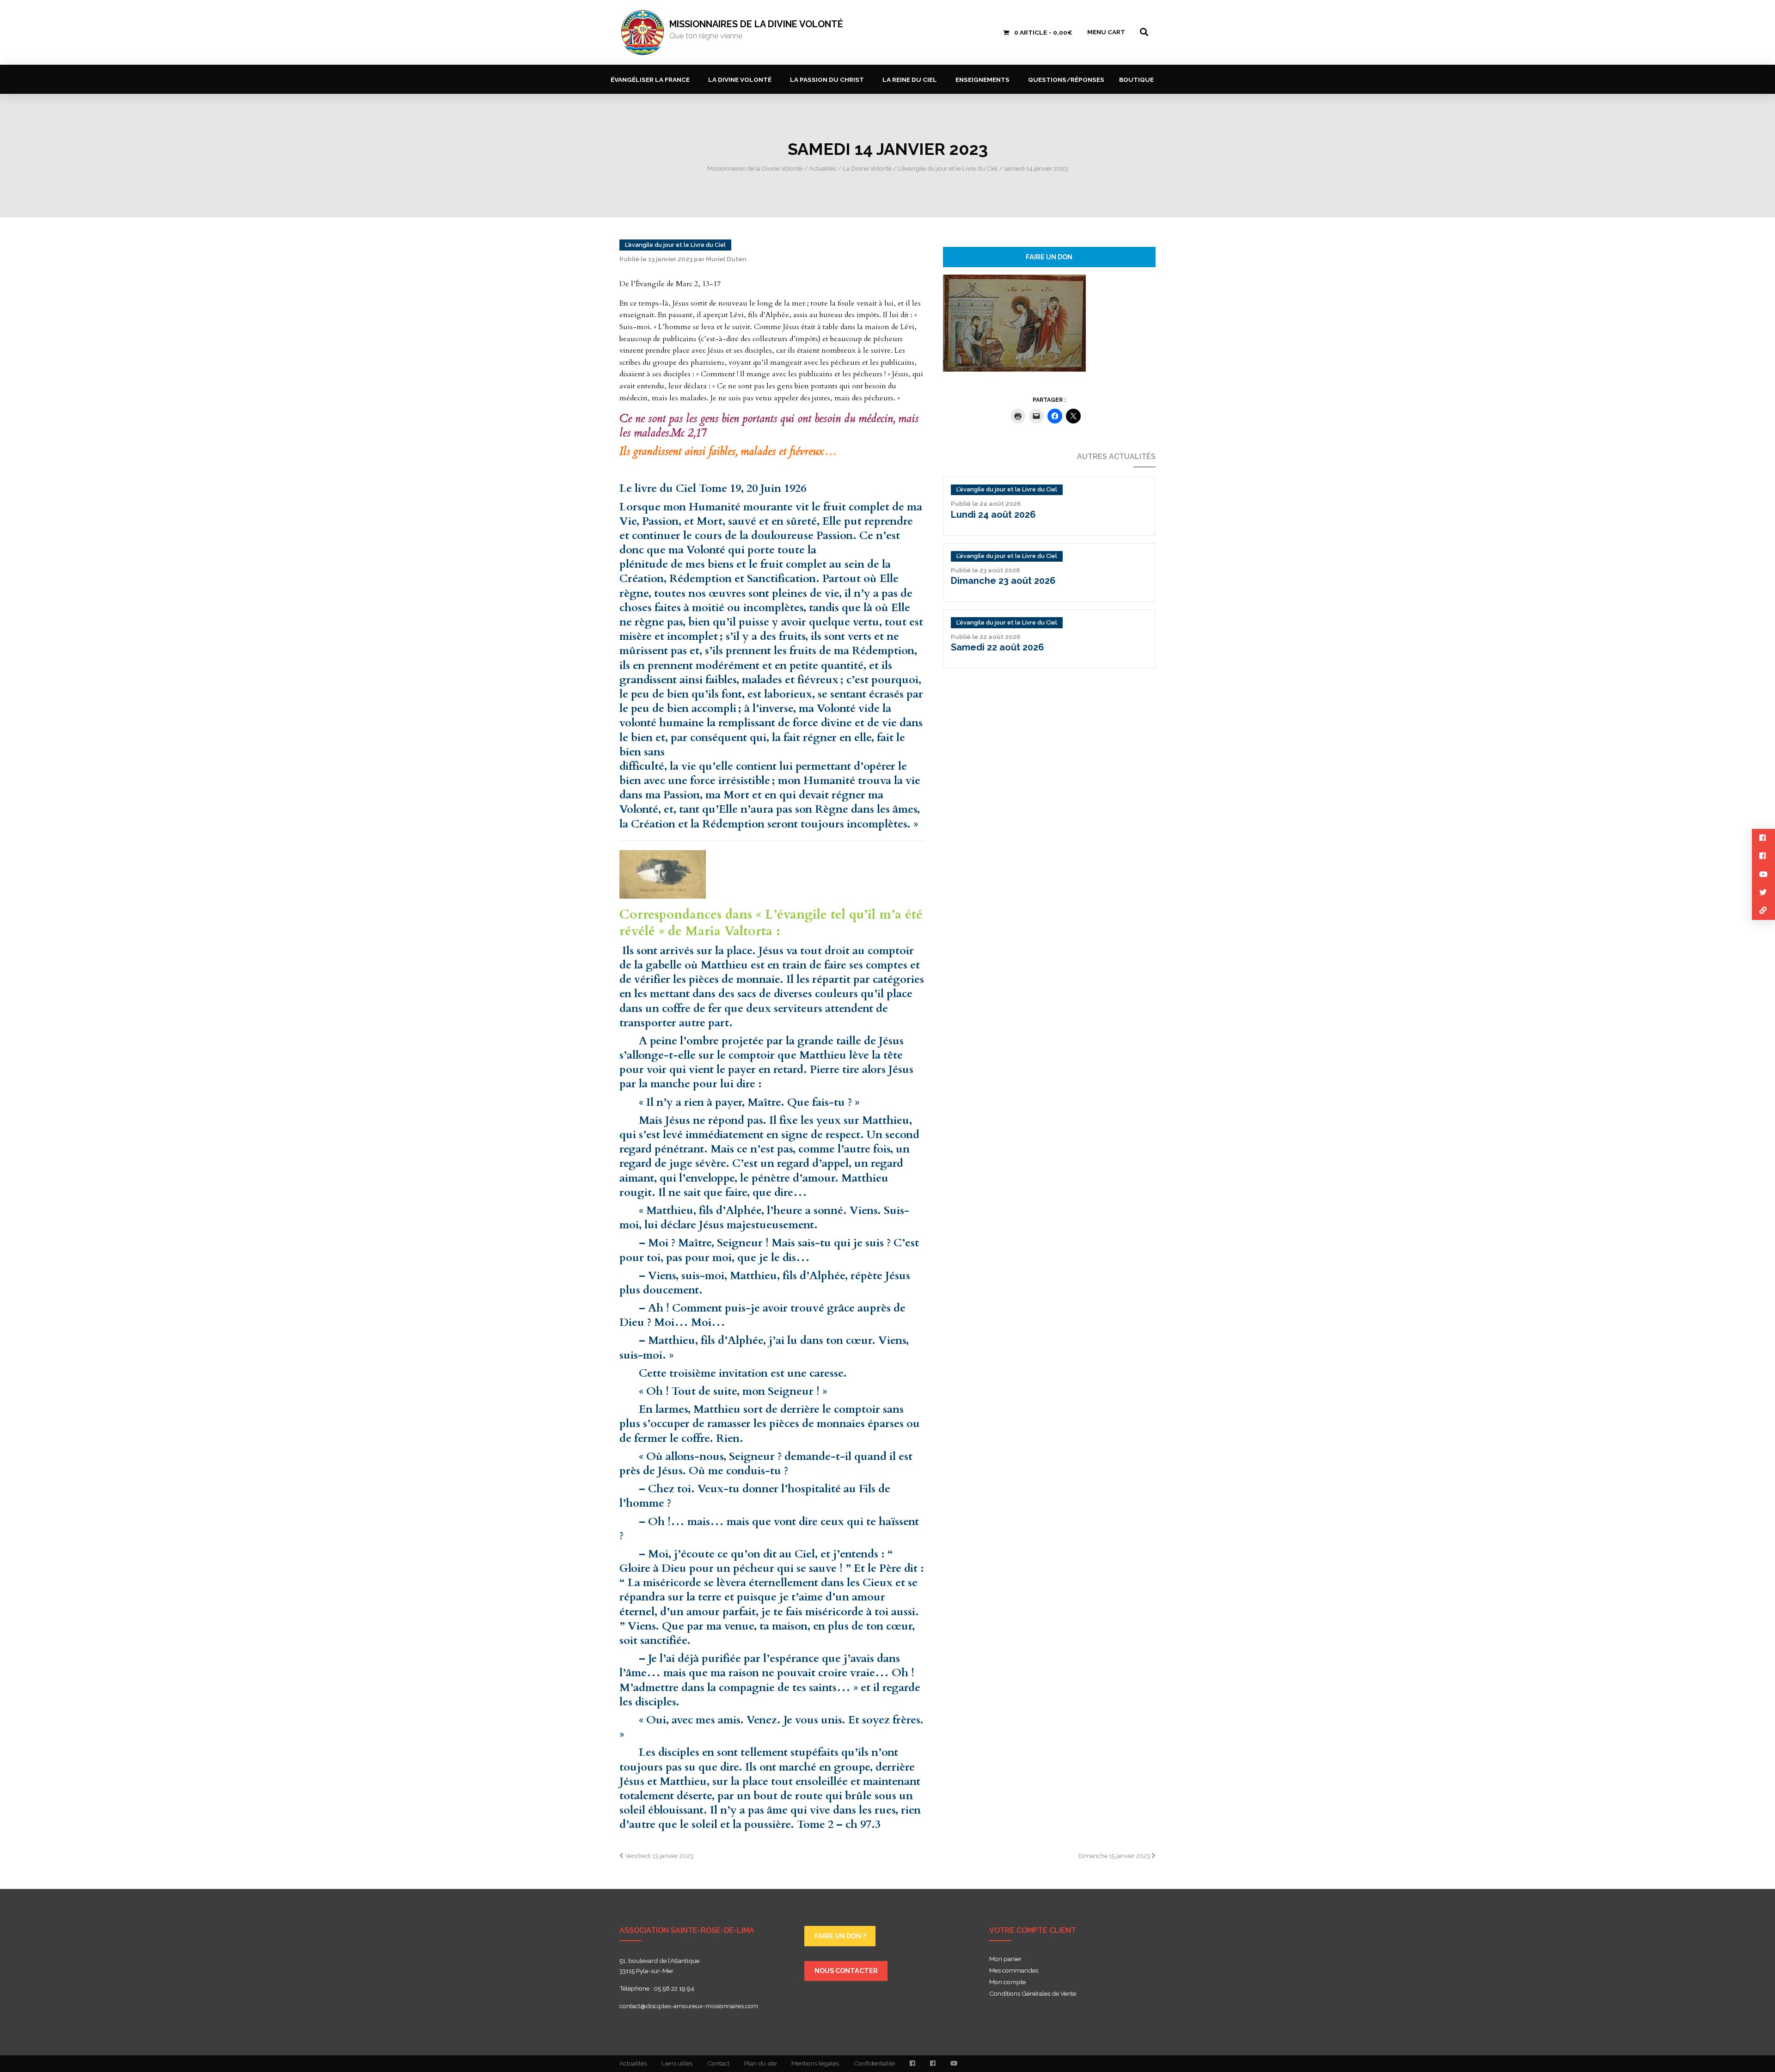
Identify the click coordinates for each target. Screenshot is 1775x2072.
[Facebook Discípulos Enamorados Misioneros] (933, 2064)
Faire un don (1049, 257)
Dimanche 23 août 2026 (1003, 581)
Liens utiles (677, 2063)
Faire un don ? (840, 1936)
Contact (718, 2063)
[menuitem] (652, 79)
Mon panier (1005, 1959)
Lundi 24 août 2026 (993, 515)
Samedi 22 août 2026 (998, 647)
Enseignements (982, 80)
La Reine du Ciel (910, 80)
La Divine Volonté (740, 80)
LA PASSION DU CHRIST (827, 80)
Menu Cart (1106, 32)
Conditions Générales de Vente (1033, 1994)
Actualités (633, 2063)
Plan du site (760, 2063)
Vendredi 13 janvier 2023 (658, 1856)
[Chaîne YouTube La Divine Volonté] (954, 2064)
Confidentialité (874, 2063)
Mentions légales (815, 2063)
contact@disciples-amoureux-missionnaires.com (689, 2006)
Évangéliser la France (650, 80)
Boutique (1136, 80)
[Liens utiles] (1763, 910)
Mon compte (1007, 1982)
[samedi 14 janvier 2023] (1014, 322)
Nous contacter (846, 1971)
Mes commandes (1014, 1971)
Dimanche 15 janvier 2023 (1115, 1856)
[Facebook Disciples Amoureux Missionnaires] (912, 2064)
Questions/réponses (1066, 80)
